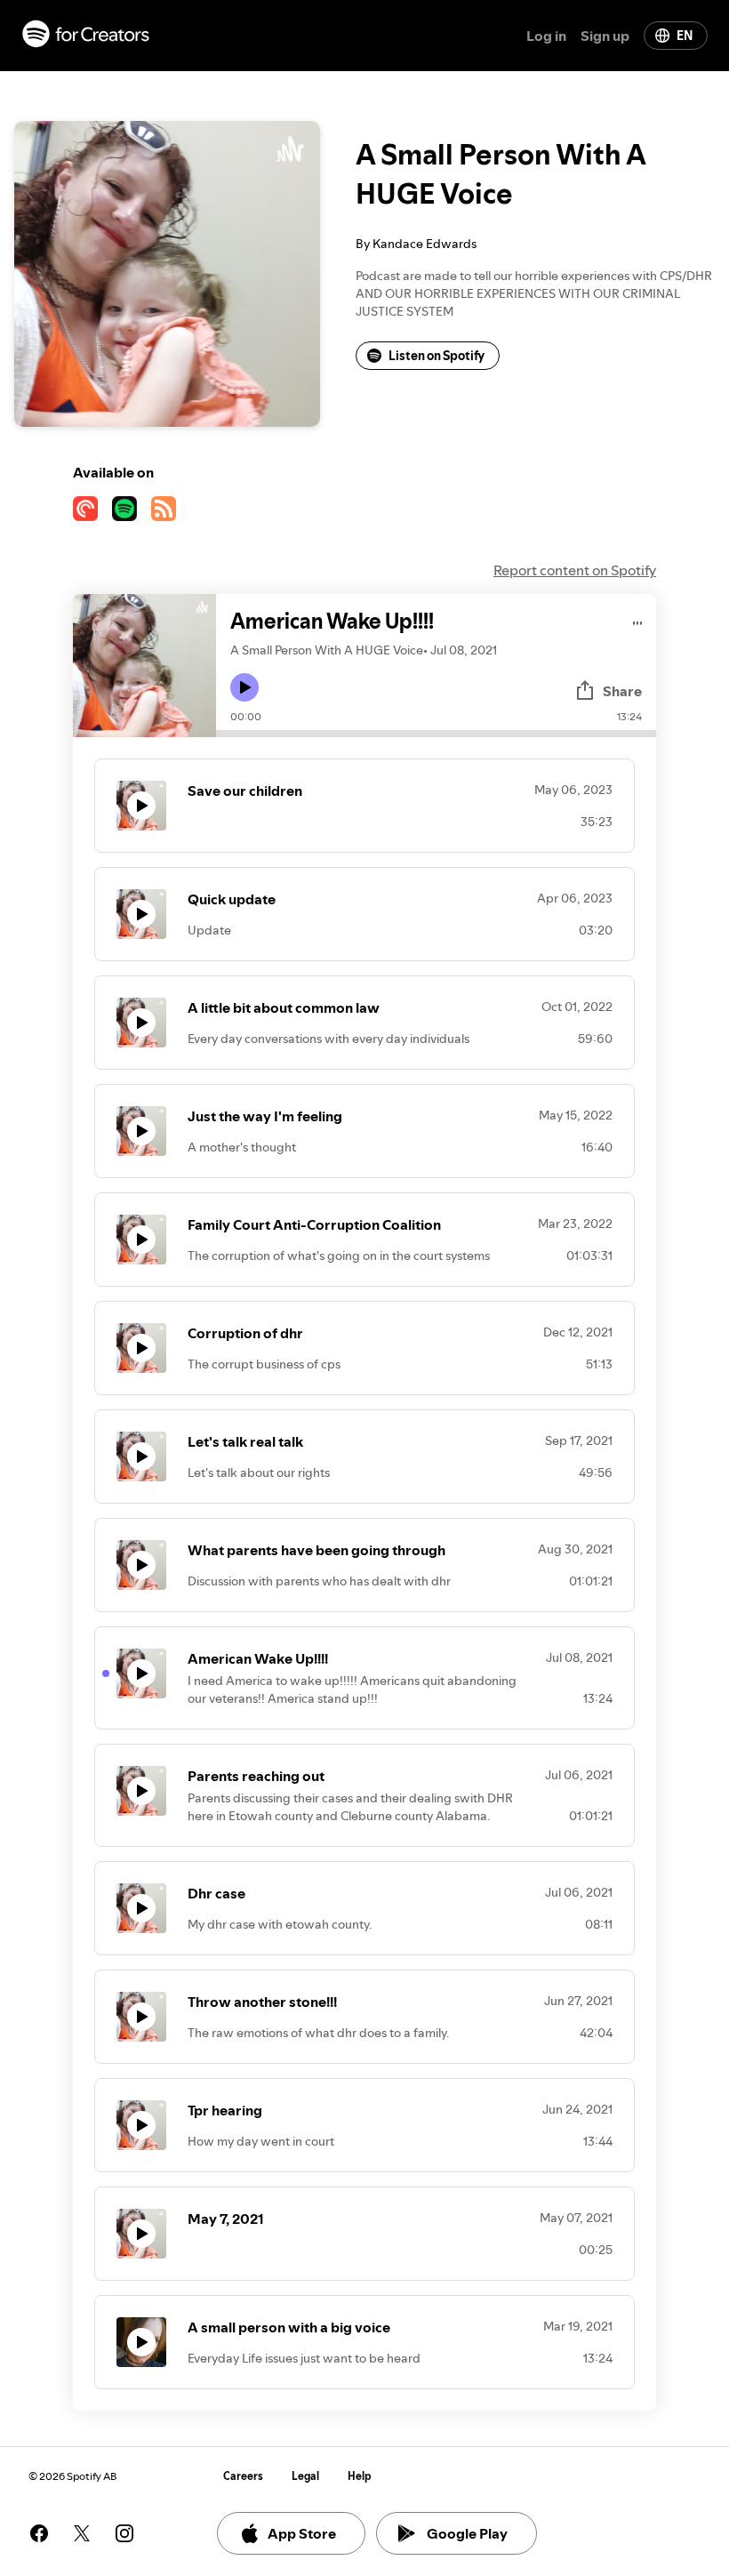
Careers (243, 2476)
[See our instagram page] (124, 2533)
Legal (305, 2476)
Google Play (467, 2533)
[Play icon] (244, 687)
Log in (546, 36)
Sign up (605, 36)
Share (622, 691)
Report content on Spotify (575, 570)
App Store (302, 2533)
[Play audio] (638, 620)
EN (685, 36)
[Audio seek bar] (436, 734)
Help (360, 2476)
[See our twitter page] (82, 2533)
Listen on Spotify (437, 356)
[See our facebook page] (39, 2533)
